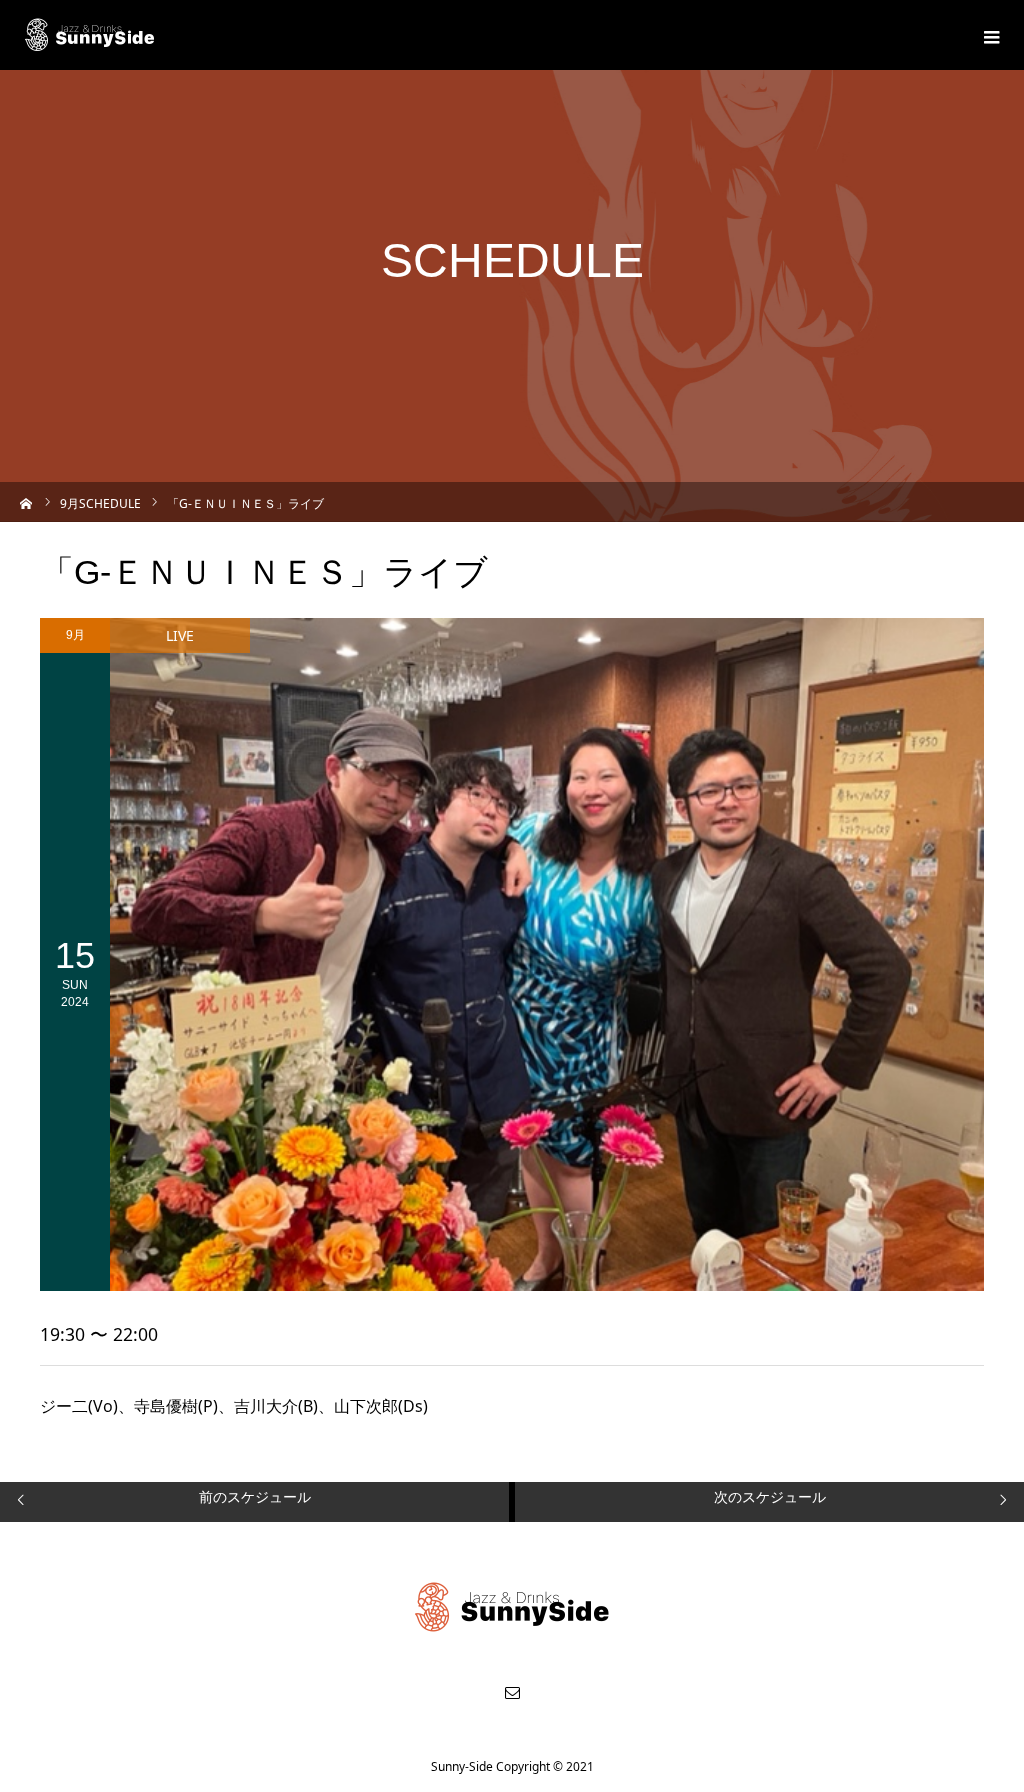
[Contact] (512, 1692)
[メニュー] (989, 35)
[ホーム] (26, 501)
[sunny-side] (90, 35)
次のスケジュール (770, 1496)
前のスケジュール (255, 1496)
